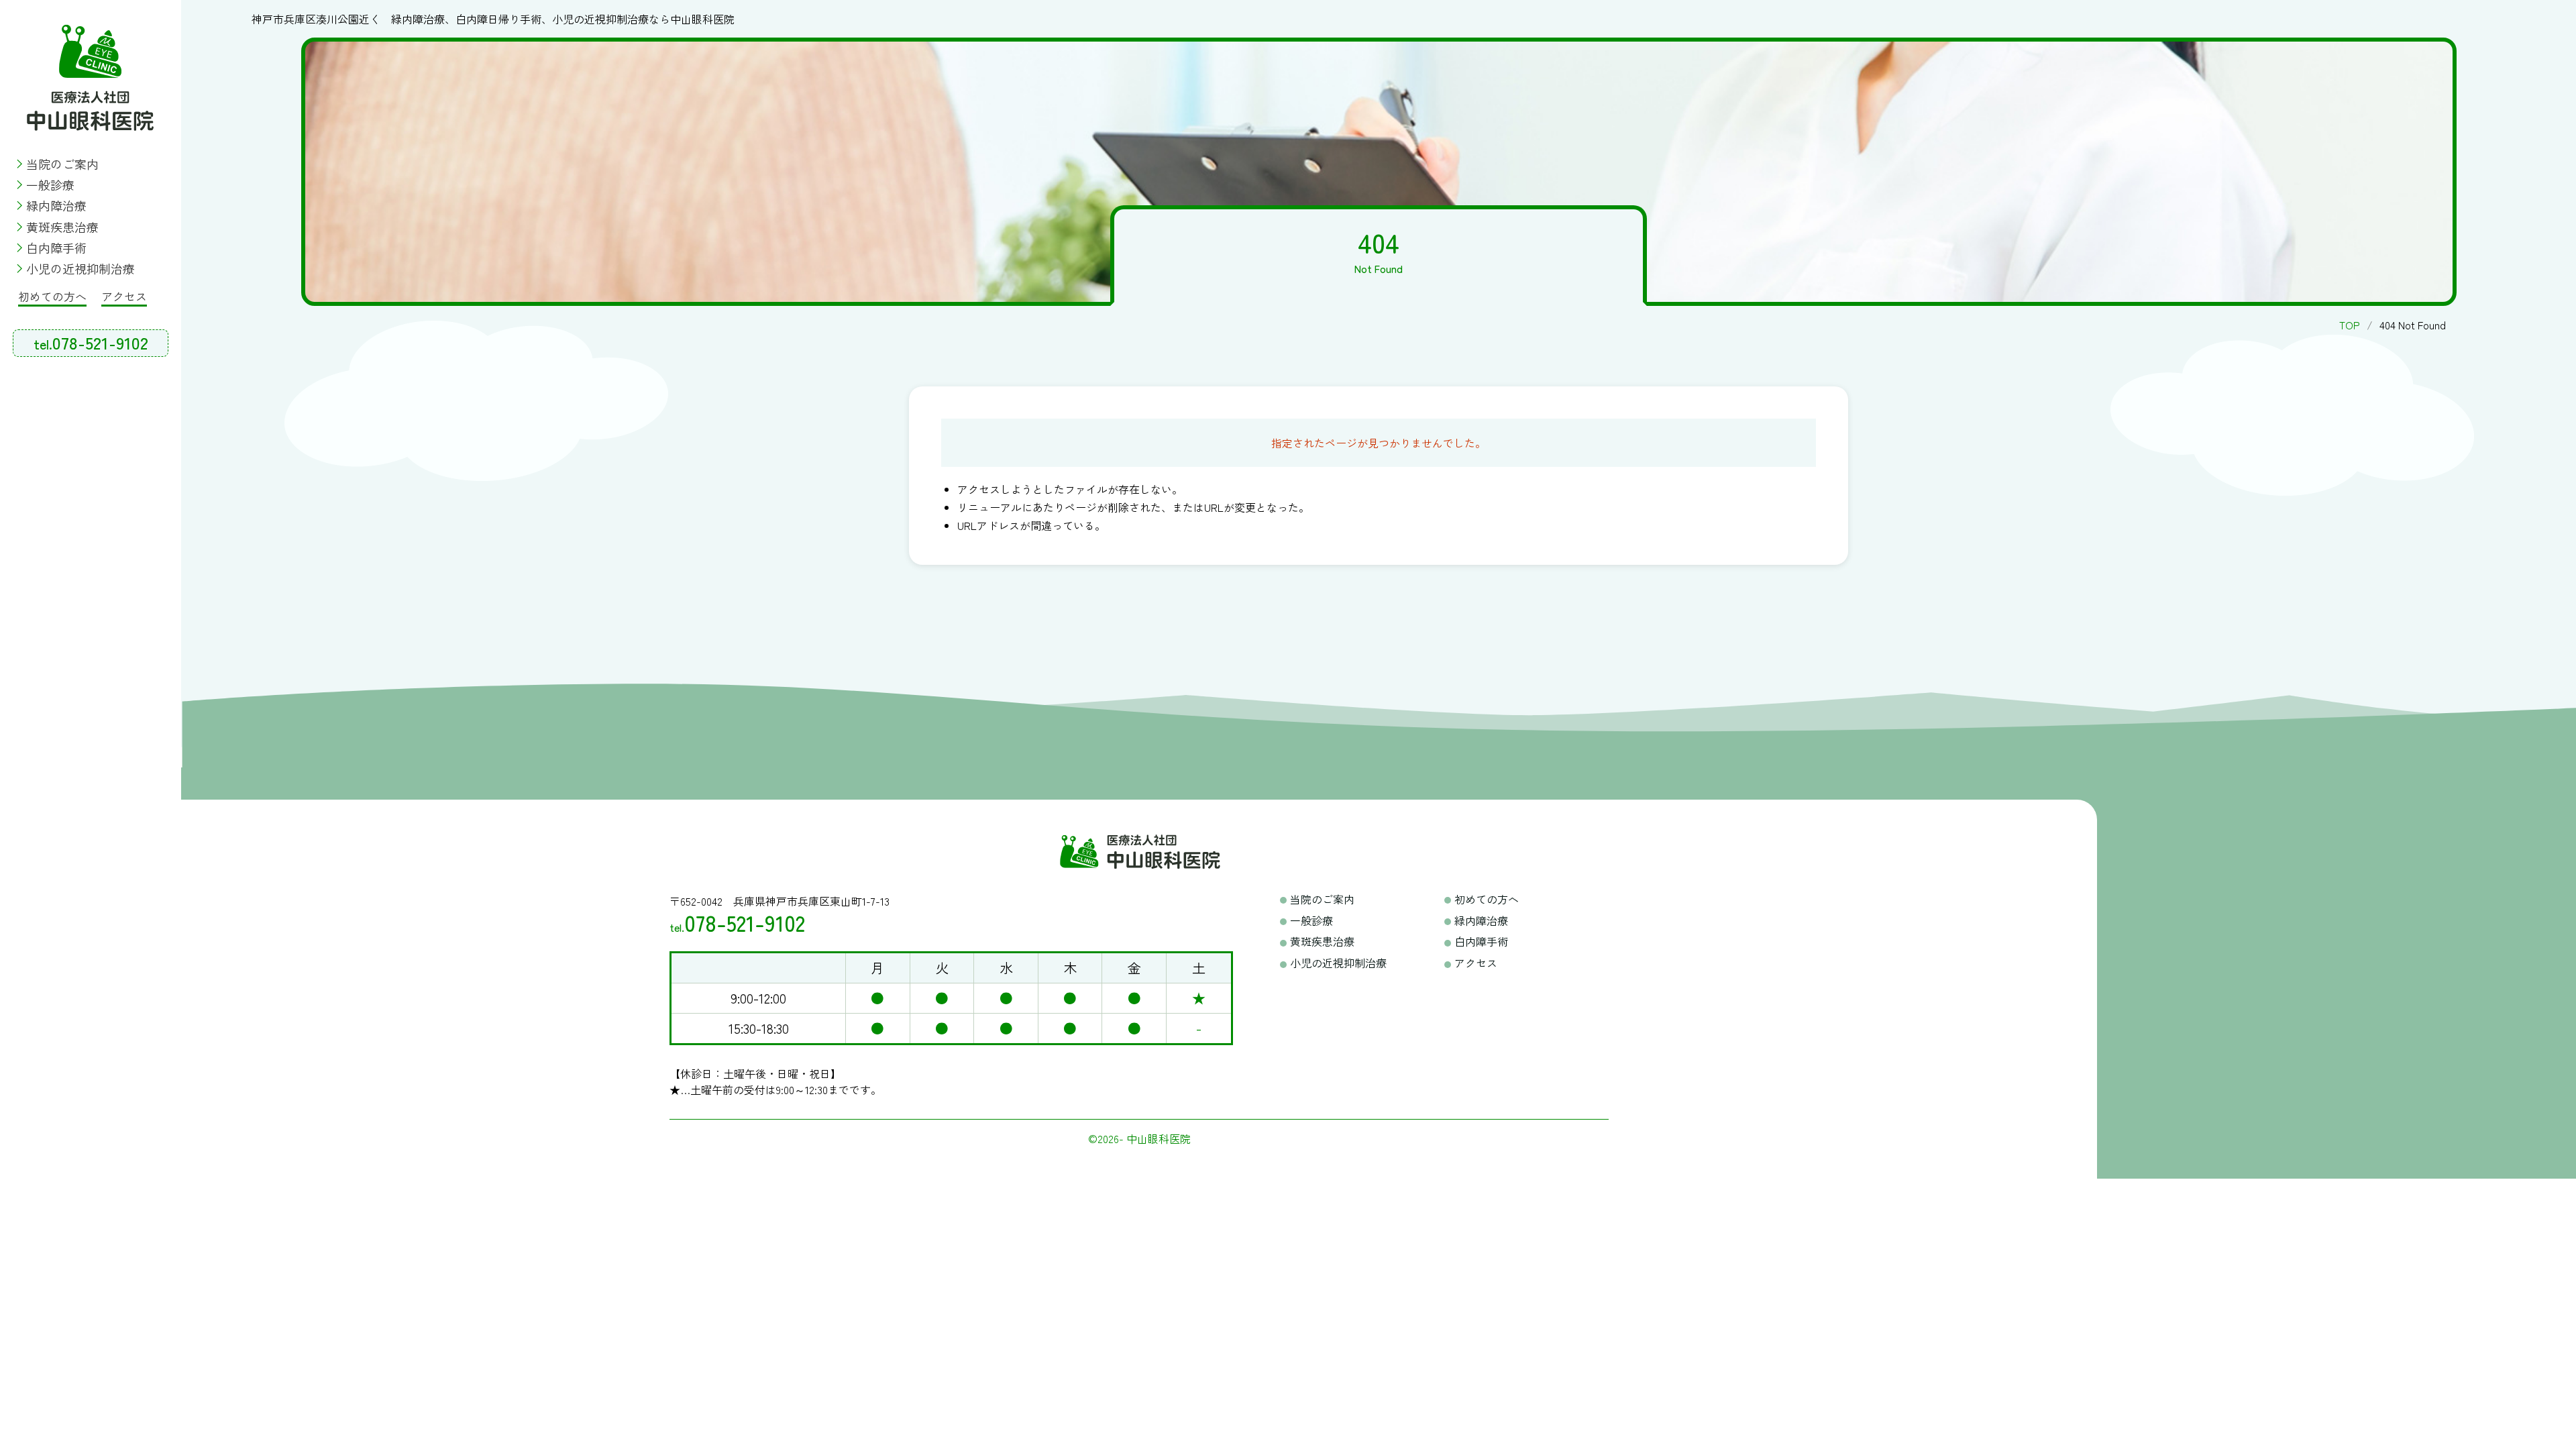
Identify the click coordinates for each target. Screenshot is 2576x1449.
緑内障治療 (56, 205)
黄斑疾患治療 (62, 227)
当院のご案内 (62, 164)
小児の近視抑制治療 (80, 268)
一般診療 (50, 184)
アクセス (124, 296)
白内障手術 (56, 248)
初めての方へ (52, 296)
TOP (2350, 325)
